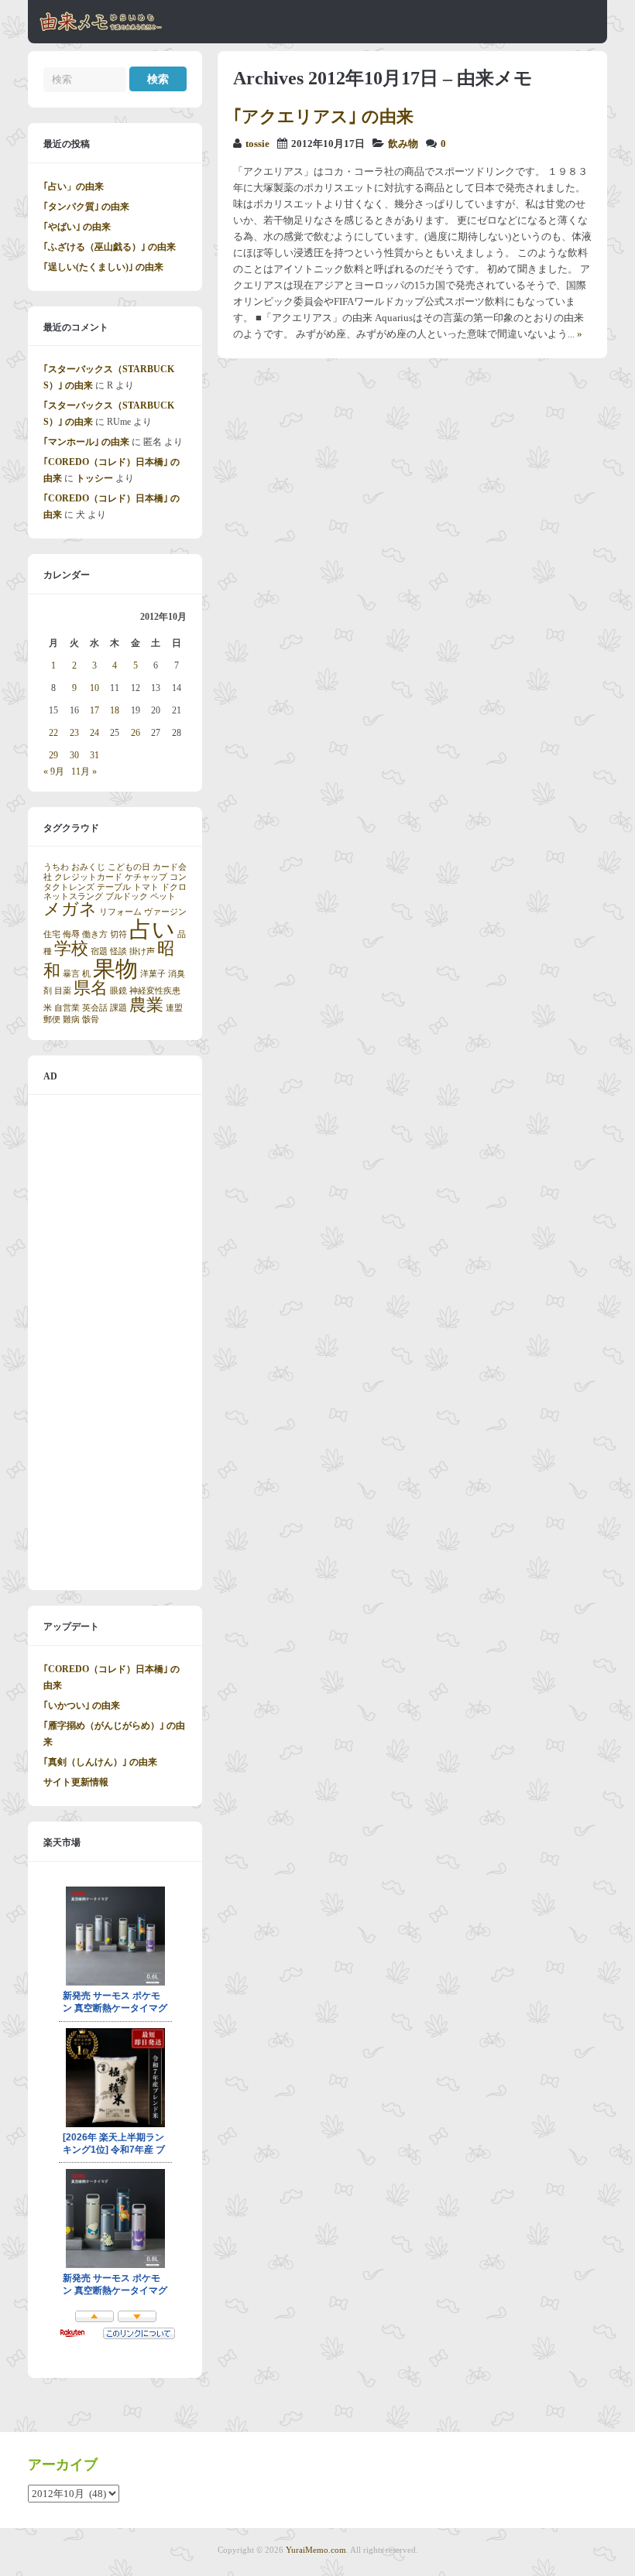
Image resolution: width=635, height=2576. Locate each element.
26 (136, 733)
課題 (118, 1008)
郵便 (52, 1019)
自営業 (67, 1008)
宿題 (99, 951)
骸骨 (91, 1019)
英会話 (95, 1008)
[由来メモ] (101, 29)
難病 (71, 1019)
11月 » (84, 771)
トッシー (94, 478)
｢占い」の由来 (74, 186)
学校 (71, 949)
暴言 (71, 974)
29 (53, 755)
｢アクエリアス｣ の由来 (323, 116)
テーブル (114, 887)
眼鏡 (118, 991)
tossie (257, 144)
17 (94, 710)
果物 (115, 969)
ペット (163, 896)
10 (94, 688)
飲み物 (403, 144)
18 (115, 710)
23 (74, 733)
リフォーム (120, 912)
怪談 (118, 951)
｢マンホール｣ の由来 (86, 442)
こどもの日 (129, 867)
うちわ (56, 867)
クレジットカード (88, 877)
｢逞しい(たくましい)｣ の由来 (103, 267)
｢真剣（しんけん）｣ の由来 (100, 1762)
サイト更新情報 (76, 1782)
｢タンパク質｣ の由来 (86, 207)
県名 (91, 988)
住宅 (52, 934)
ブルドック (127, 896)
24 (94, 733)
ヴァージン (165, 912)
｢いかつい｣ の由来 (82, 1705)
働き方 (95, 934)
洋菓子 (153, 974)
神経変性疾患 (155, 991)
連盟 (174, 1008)
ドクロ (174, 887)
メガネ (70, 909)
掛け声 (142, 951)
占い (152, 929)
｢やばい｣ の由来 (77, 227)
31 (94, 755)
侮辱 (71, 934)
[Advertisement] (115, 1343)
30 (74, 755)
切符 (118, 934)
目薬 (63, 991)
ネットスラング (73, 896)
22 (53, 733)
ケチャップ (146, 877)
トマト (146, 887)
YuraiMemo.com (316, 2550)
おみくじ (88, 867)
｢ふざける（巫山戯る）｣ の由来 (110, 247)
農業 (146, 1005)
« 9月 (54, 771)
